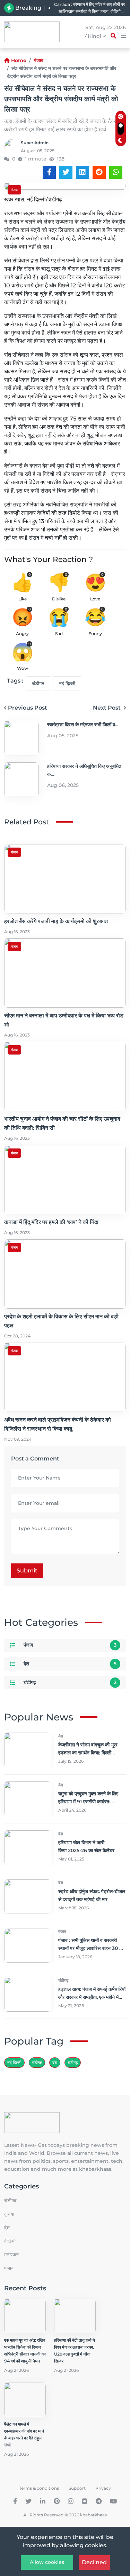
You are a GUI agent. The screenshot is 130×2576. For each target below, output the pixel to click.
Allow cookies (47, 2562)
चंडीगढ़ (38, 684)
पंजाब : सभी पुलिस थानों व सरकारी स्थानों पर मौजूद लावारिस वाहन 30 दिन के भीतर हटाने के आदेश (92, 1948)
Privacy (103, 2488)
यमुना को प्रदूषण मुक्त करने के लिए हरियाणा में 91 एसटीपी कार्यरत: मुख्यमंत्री (88, 1802)
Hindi (95, 36)
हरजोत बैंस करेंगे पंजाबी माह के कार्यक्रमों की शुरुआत (56, 921)
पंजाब (39, 60)
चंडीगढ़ (73, 2062)
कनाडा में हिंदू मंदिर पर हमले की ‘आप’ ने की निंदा (51, 1222)
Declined (94, 2562)
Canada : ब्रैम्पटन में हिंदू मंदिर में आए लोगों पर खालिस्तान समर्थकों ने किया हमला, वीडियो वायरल (89, 8)
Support (77, 2488)
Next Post (107, 708)
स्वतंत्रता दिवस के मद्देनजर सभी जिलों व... (83, 725)
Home (19, 60)
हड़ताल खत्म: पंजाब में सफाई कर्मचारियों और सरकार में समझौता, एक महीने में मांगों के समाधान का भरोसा (92, 1997)
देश (26, 1664)
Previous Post (28, 708)
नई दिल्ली (67, 684)
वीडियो (10, 2241)
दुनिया (9, 2214)
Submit (27, 1571)
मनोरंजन (11, 2255)
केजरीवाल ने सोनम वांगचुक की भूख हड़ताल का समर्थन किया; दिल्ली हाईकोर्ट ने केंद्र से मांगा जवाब (88, 1753)
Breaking (28, 8)
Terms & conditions (39, 2488)
